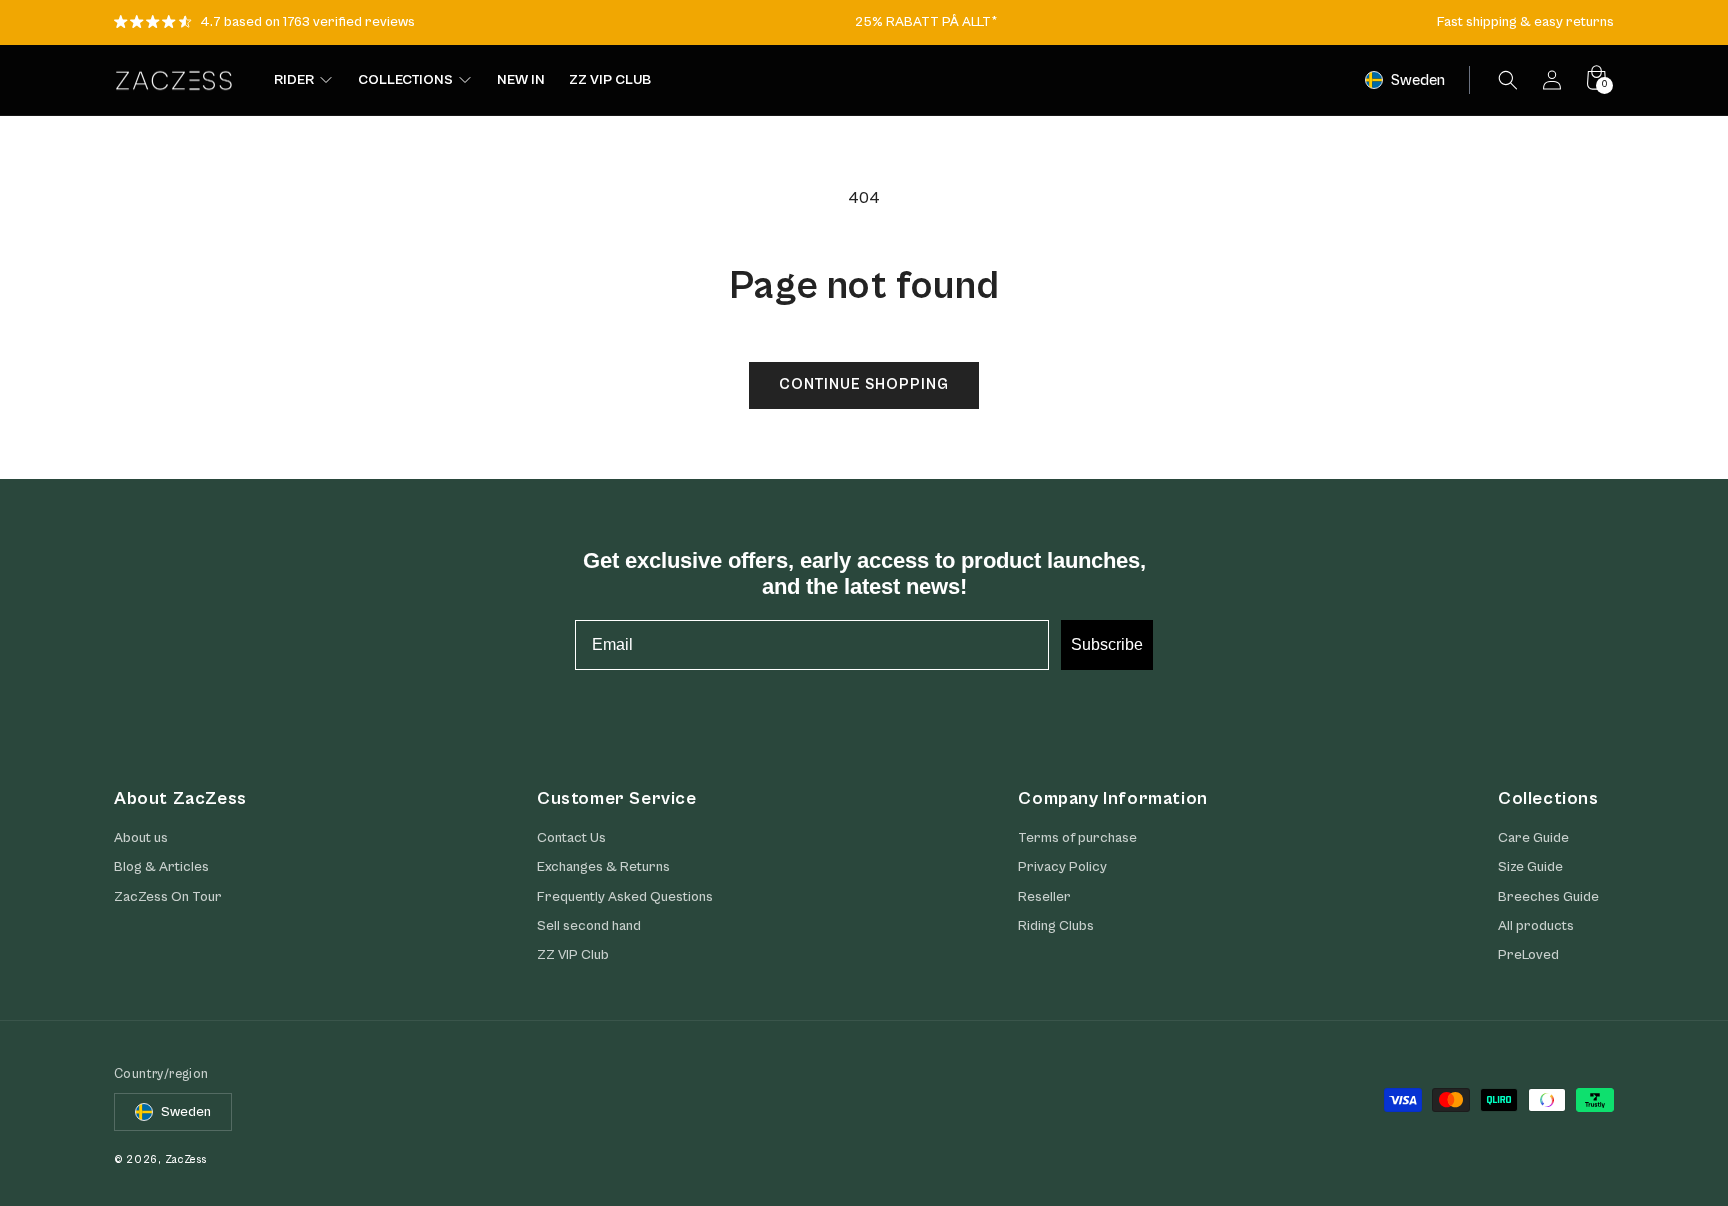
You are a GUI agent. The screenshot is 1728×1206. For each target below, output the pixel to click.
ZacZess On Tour (168, 897)
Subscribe (1107, 644)
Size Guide (1530, 867)
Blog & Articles (161, 867)
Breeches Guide (1548, 897)
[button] (1508, 80)
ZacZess (186, 1159)
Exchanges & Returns (603, 867)
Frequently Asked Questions (625, 897)
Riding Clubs (1056, 926)
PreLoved (1528, 955)
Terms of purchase (1077, 838)
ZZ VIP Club (573, 955)
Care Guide (1533, 838)
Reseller (1044, 897)
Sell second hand (589, 926)
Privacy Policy (1062, 867)
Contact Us (571, 838)
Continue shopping (864, 384)
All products (1536, 926)
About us (141, 838)
